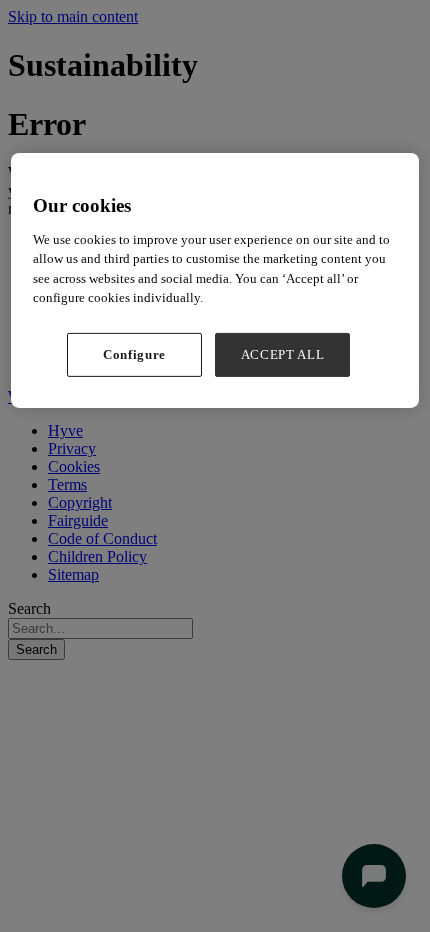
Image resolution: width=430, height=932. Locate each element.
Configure (134, 354)
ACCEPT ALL (283, 354)
